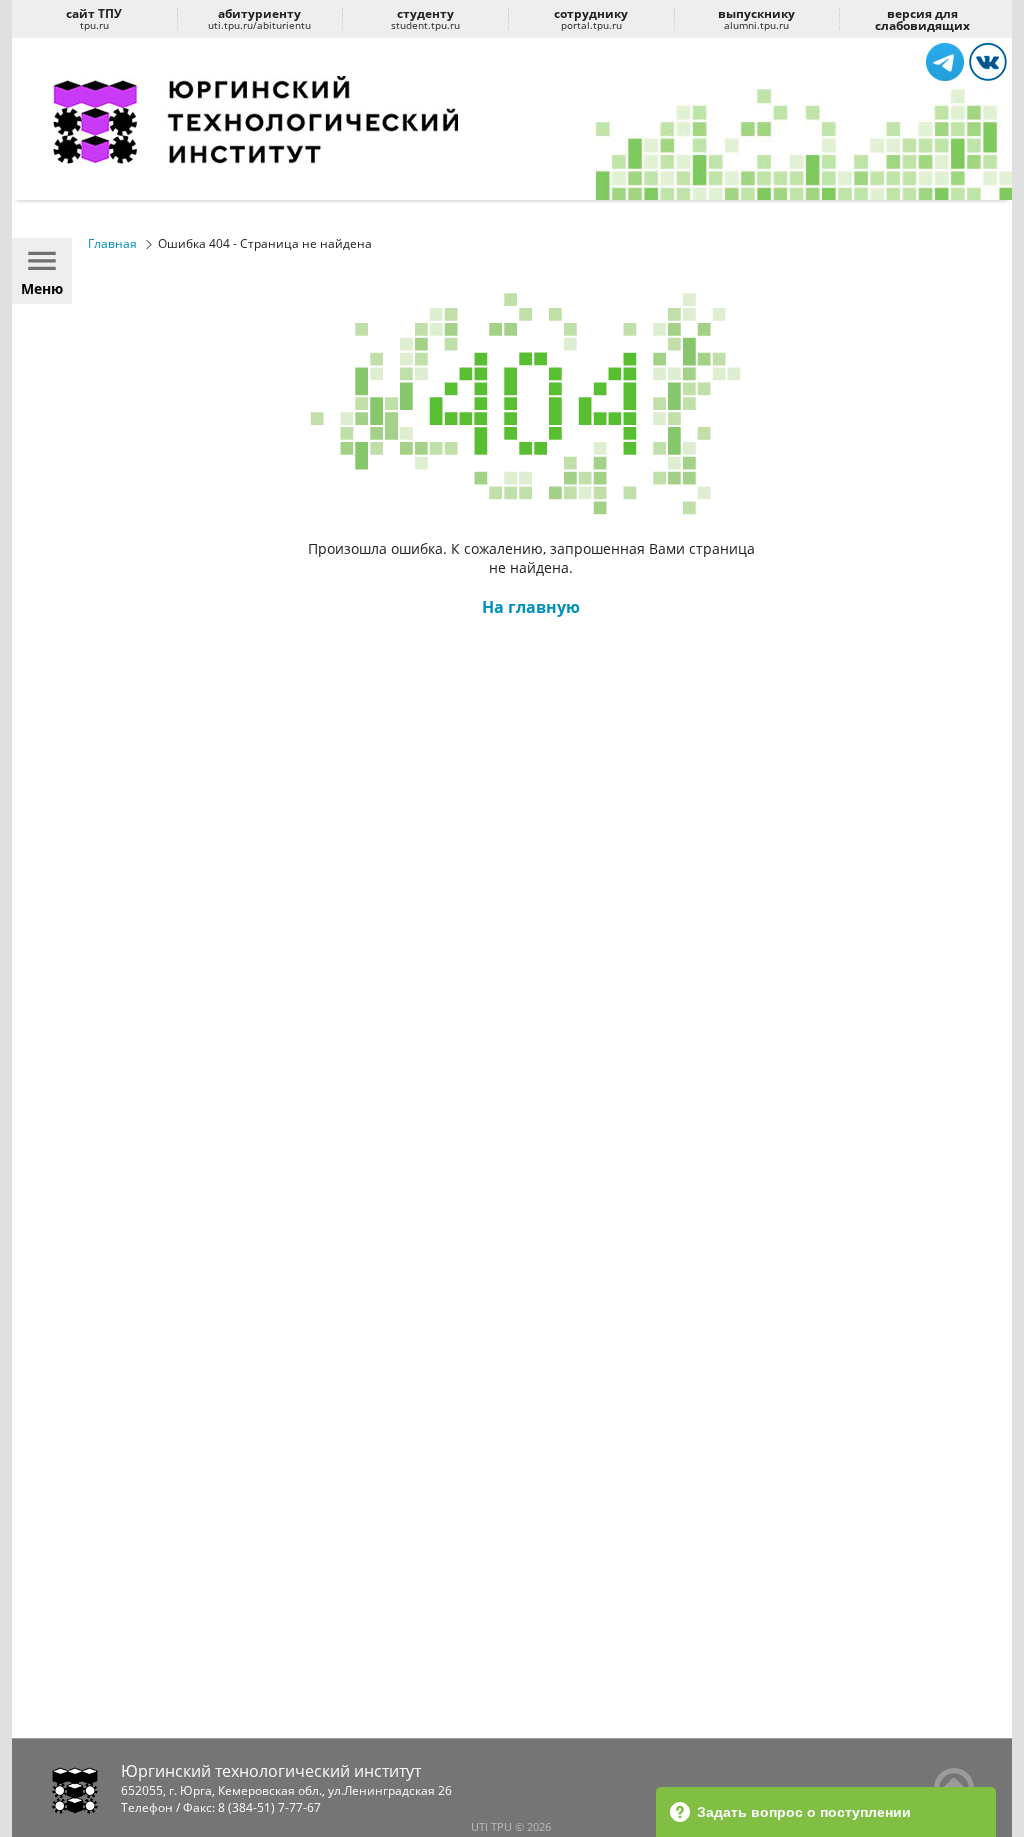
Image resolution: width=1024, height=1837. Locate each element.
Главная (112, 243)
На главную (531, 607)
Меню (42, 288)
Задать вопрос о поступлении (804, 1812)
